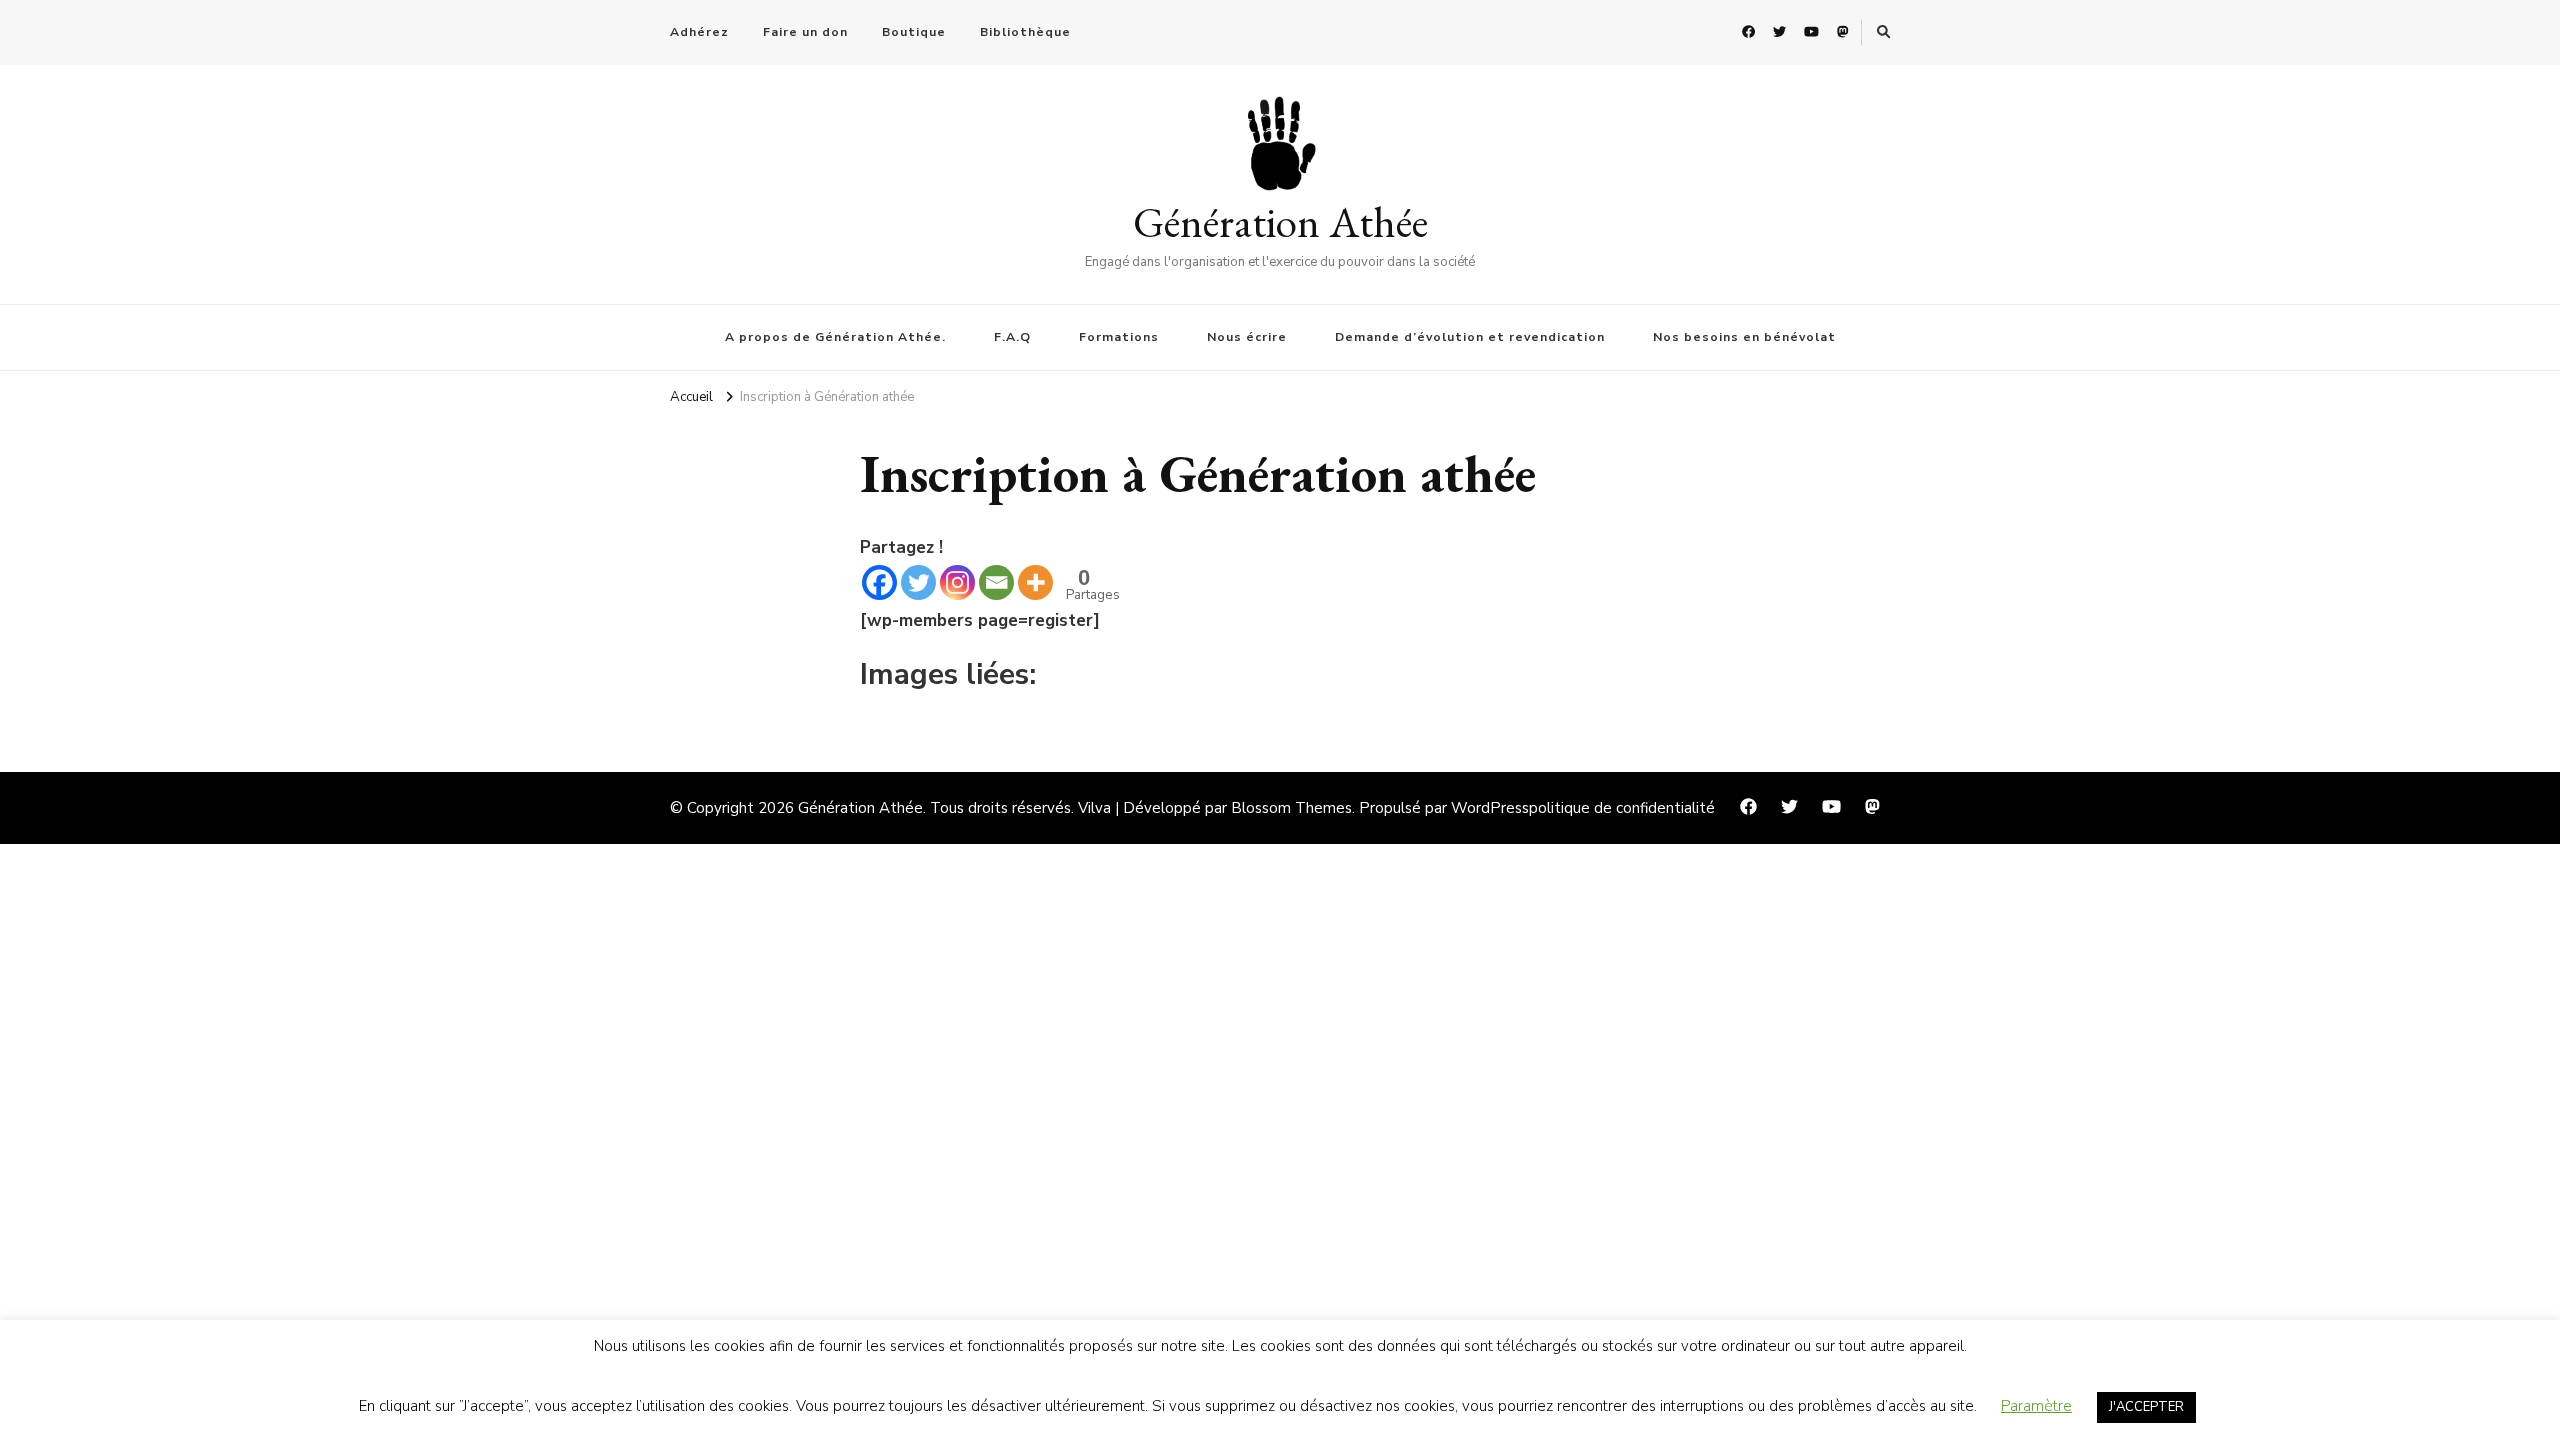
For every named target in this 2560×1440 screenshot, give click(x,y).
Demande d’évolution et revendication (1470, 337)
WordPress (1490, 808)
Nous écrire (1247, 337)
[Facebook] (879, 582)
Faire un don (805, 32)
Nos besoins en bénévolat (1744, 337)
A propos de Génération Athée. (835, 337)
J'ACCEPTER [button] (2146, 1407)
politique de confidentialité (1622, 808)
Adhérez (699, 32)
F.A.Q (1012, 337)
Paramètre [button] (2036, 1406)
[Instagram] (957, 582)
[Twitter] (918, 582)
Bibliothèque (1025, 32)
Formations (1119, 337)
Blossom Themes (1291, 808)
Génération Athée (1280, 222)
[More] (1035, 582)
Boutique (914, 32)
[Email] (996, 582)
